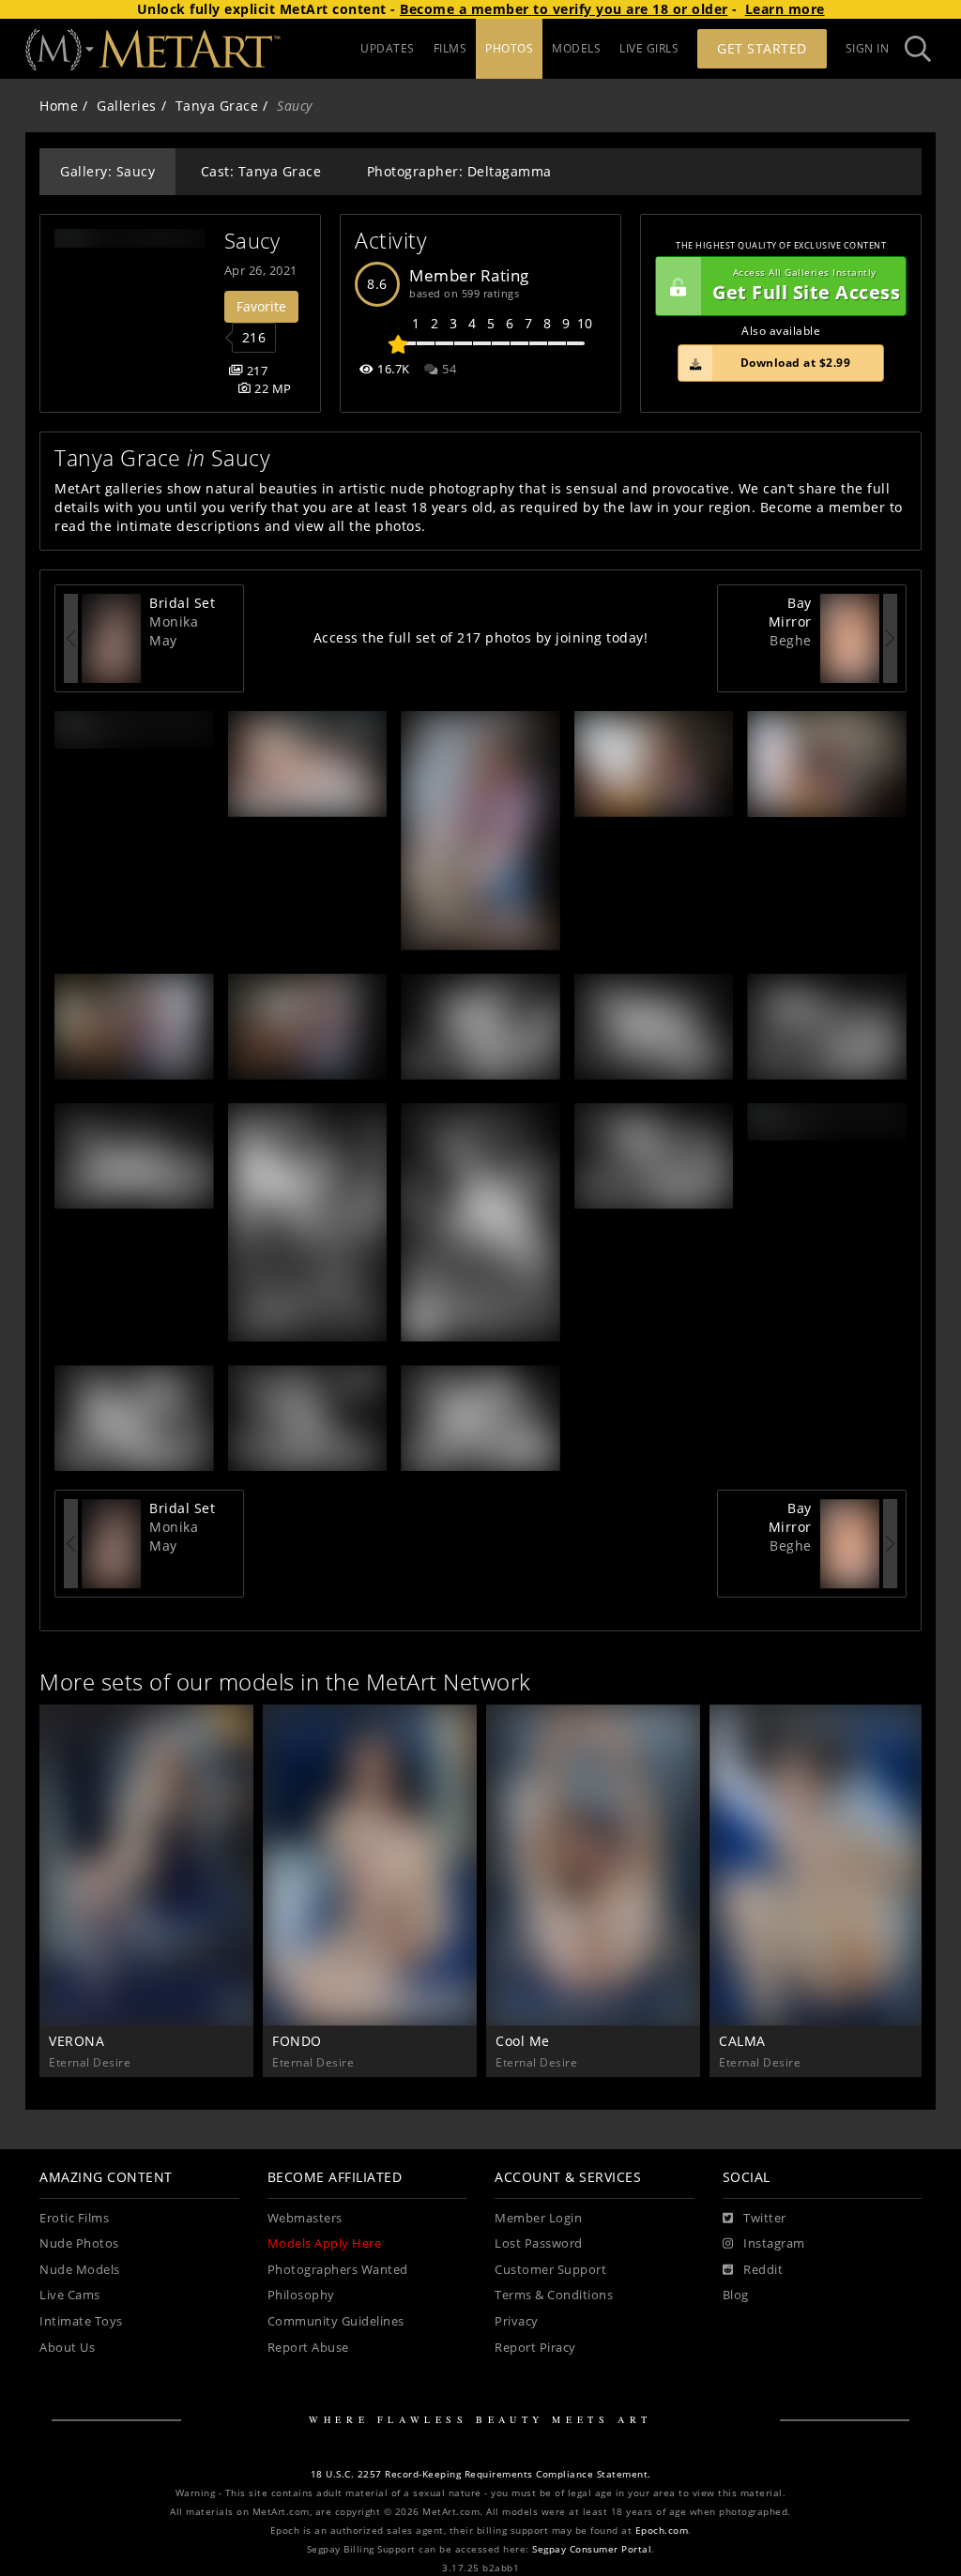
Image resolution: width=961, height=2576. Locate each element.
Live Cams (70, 2295)
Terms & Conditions (554, 2295)
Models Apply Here (325, 2243)
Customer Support (550, 2270)
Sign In (868, 48)
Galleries (127, 106)
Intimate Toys (81, 2321)
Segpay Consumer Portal (592, 2549)
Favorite (261, 306)
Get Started (762, 48)
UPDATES (388, 48)
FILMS (450, 48)
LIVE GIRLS (649, 48)
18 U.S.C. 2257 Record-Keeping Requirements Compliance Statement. (481, 2474)
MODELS (576, 48)
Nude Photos (79, 2243)
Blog (736, 2295)
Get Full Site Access (806, 286)
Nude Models (80, 2270)
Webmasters (305, 2218)
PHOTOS (509, 48)
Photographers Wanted (338, 2270)
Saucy (252, 241)
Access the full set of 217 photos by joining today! (481, 637)
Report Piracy (535, 2348)
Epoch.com (662, 2531)
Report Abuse (308, 2348)
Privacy (517, 2321)
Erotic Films (74, 2218)
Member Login (538, 2218)
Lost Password (539, 2243)
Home (59, 106)
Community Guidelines (336, 2321)
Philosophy (301, 2295)
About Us (67, 2348)
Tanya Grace (217, 106)
